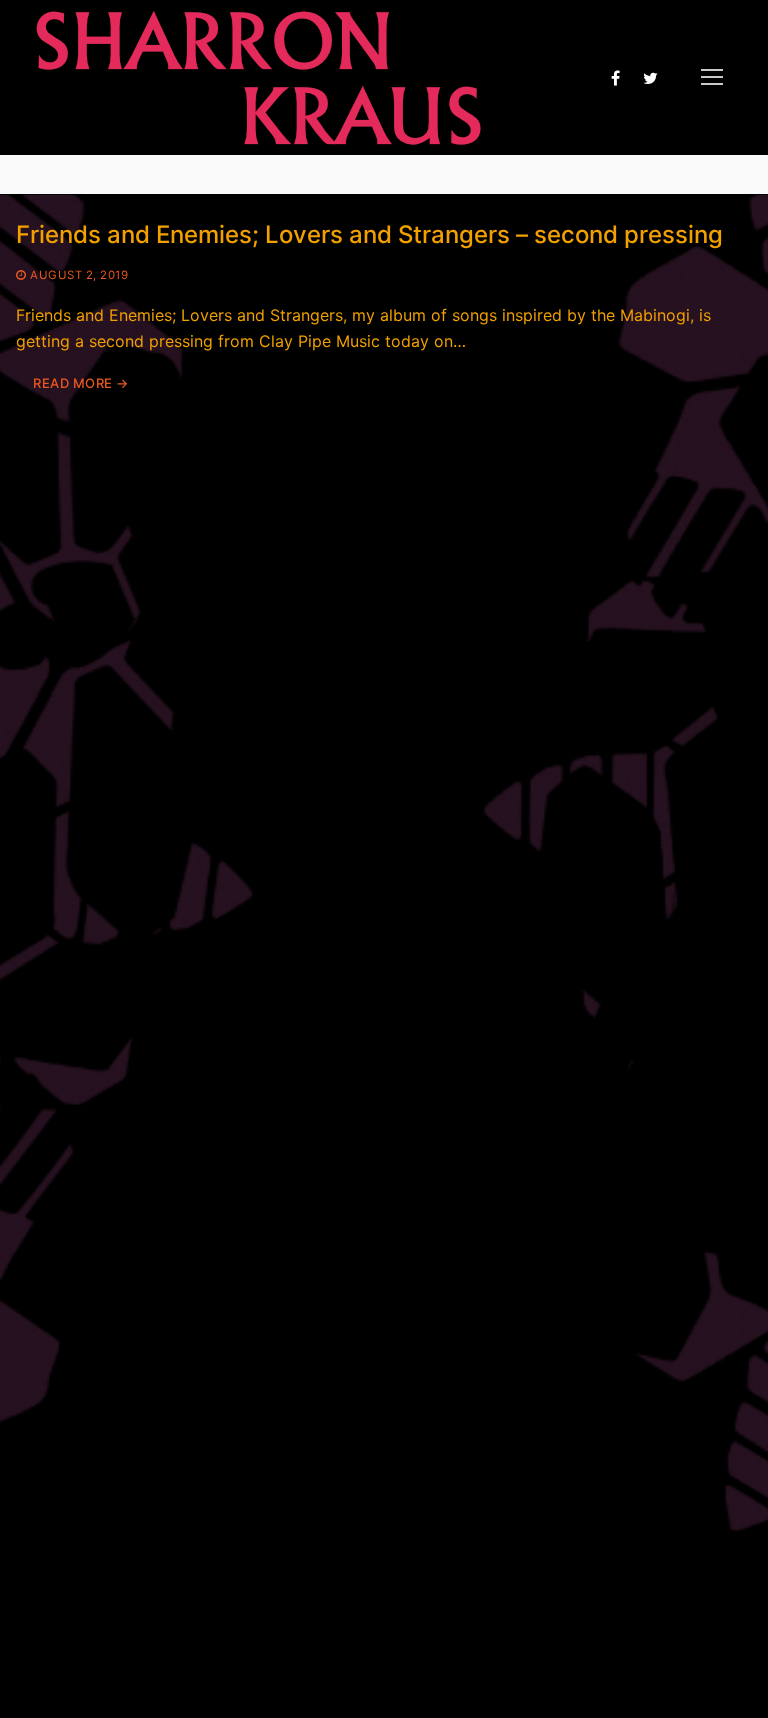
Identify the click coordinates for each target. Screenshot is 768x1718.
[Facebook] (615, 77)
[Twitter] (650, 77)
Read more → (81, 383)
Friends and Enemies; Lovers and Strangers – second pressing (369, 234)
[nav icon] (712, 78)
